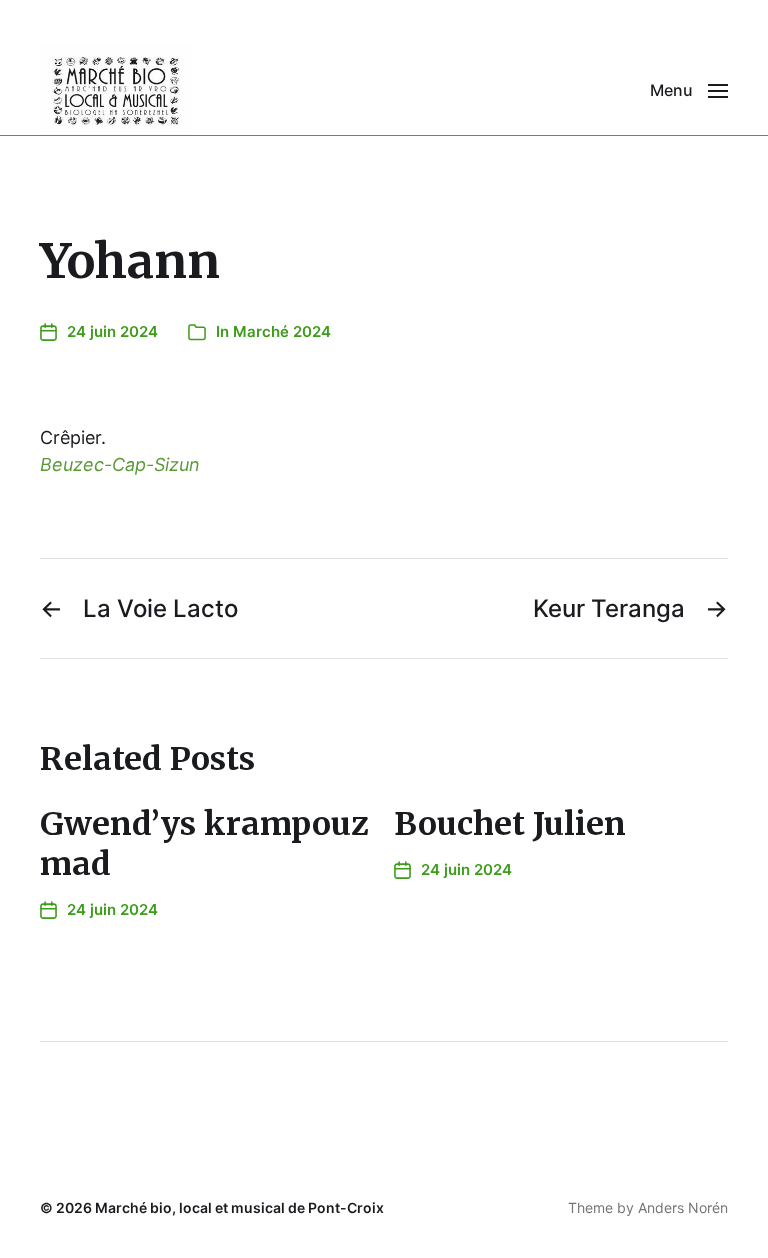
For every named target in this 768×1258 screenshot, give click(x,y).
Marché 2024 (282, 331)
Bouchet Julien (510, 824)
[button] (689, 90)
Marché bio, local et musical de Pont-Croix (239, 1207)
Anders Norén (683, 1207)
